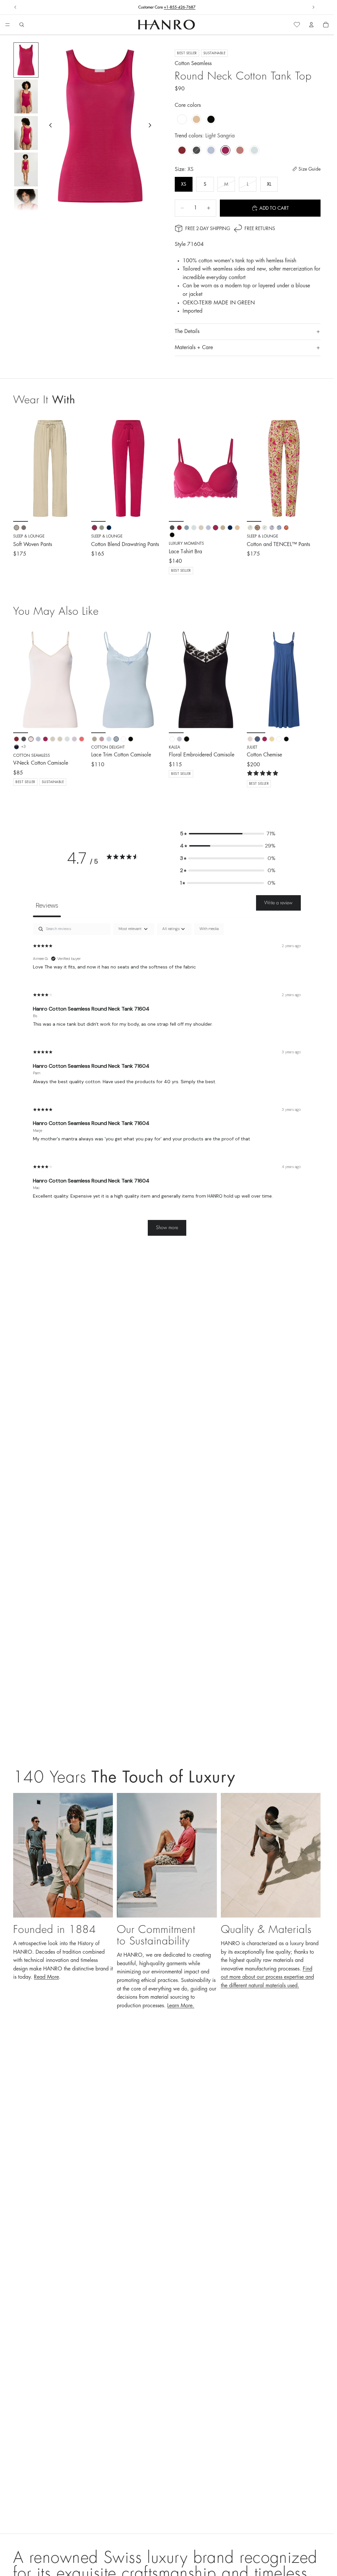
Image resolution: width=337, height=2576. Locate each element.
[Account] (311, 25)
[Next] (80, 680)
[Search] (22, 25)
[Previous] (20, 680)
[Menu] (8, 25)
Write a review (278, 903)
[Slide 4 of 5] (26, 169)
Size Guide (310, 169)
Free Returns (167, 7)
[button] (228, 834)
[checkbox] (209, 929)
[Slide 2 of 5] (26, 96)
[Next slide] (313, 7)
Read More (46, 1977)
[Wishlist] (297, 25)
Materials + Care (194, 347)
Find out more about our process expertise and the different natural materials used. (267, 1977)
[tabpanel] (167, 1083)
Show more (167, 1228)
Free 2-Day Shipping (208, 228)
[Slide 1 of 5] (26, 60)
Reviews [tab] (47, 905)
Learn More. (181, 2006)
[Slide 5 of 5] (26, 206)
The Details (187, 331)
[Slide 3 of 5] (26, 133)
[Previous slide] (15, 7)
